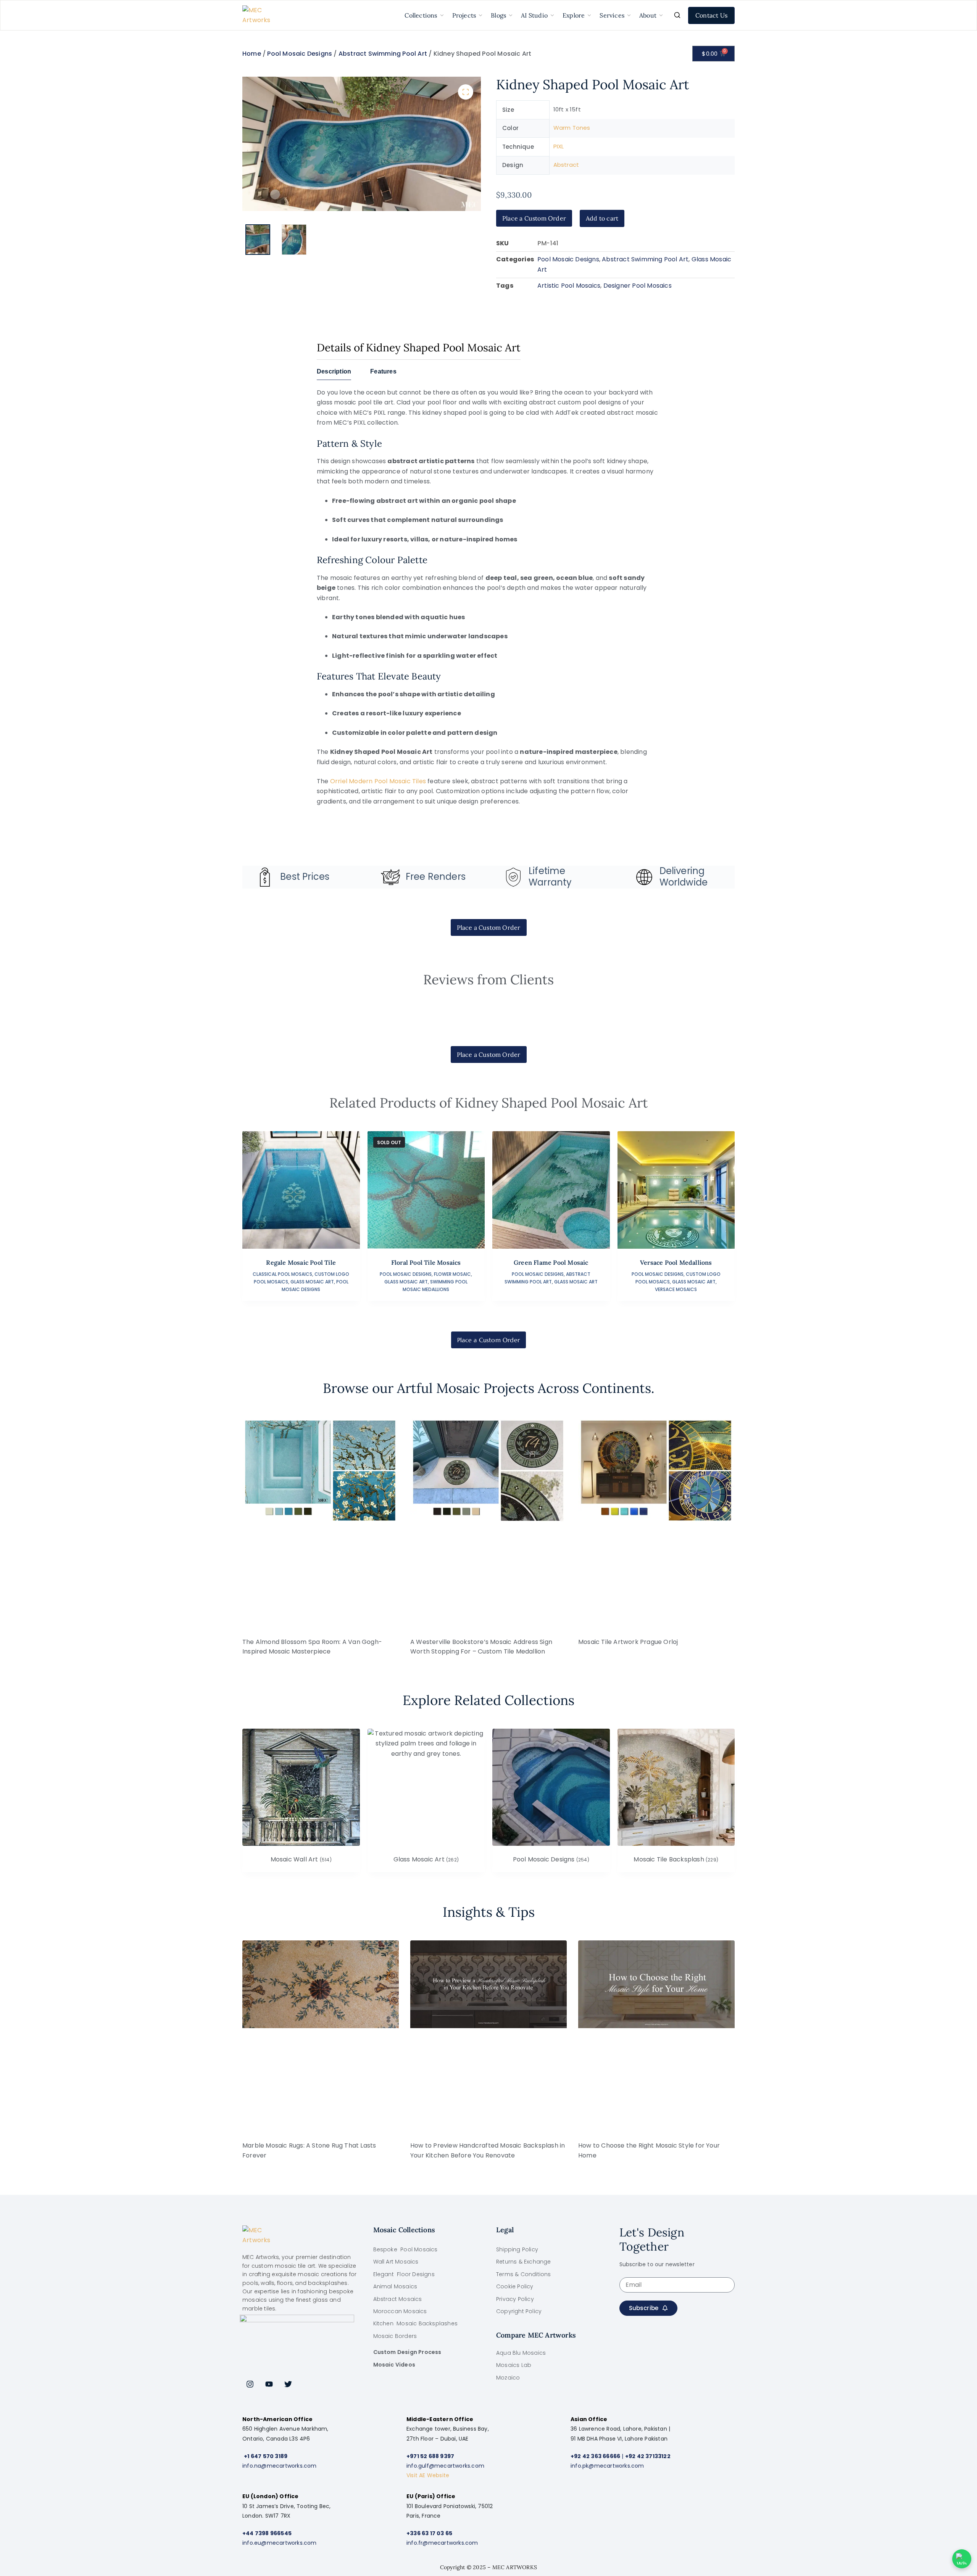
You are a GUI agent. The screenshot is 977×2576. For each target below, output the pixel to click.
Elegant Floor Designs (404, 2274)
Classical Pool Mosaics (282, 1274)
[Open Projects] (480, 15)
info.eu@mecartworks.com (280, 2543)
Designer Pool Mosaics (638, 286)
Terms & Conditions (524, 2274)
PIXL (559, 146)
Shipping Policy (517, 2249)
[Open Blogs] (511, 15)
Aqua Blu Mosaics (521, 2353)
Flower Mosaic (452, 1274)
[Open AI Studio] (552, 15)
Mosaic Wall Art (301, 1860)
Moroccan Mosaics (400, 2311)
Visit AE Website (428, 2475)
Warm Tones (572, 128)
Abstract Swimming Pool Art (383, 54)
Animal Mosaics (395, 2286)
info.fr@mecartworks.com (442, 2543)
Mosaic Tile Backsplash (676, 1860)
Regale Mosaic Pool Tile (301, 1262)
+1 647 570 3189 (266, 2456)
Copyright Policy (519, 2311)
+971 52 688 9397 (430, 2456)
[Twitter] (288, 2384)
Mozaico (508, 2378)
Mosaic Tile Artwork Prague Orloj (628, 1642)
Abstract (566, 165)
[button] (466, 92)
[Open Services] (629, 15)
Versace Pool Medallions (676, 1262)
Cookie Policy (515, 2286)
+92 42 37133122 (648, 2456)
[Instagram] (250, 2384)
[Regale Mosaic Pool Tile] (301, 1190)
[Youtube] (269, 2384)
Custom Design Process (407, 2352)
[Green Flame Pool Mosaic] (551, 1190)
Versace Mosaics (676, 1289)
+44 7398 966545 (267, 2533)
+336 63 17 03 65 (429, 2533)
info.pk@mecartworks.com (607, 2466)
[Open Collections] (442, 15)
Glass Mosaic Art (312, 1282)
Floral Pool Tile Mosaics (426, 1262)
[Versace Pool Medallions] (676, 1190)
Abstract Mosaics (398, 2299)
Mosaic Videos (394, 2365)
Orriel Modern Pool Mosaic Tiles (378, 781)
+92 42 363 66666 (595, 2456)
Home (252, 54)
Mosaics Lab (514, 2365)
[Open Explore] (589, 15)
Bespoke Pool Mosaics (405, 2249)
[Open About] (661, 15)
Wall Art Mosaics (396, 2262)
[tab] (334, 374)
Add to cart (602, 218)
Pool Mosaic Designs (300, 54)
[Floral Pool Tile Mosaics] (426, 1190)
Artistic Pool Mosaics (569, 286)
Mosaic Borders (395, 2336)
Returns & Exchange (524, 2262)
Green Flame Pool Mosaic (551, 1262)
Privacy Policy (515, 2299)
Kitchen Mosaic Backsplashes (416, 2323)
